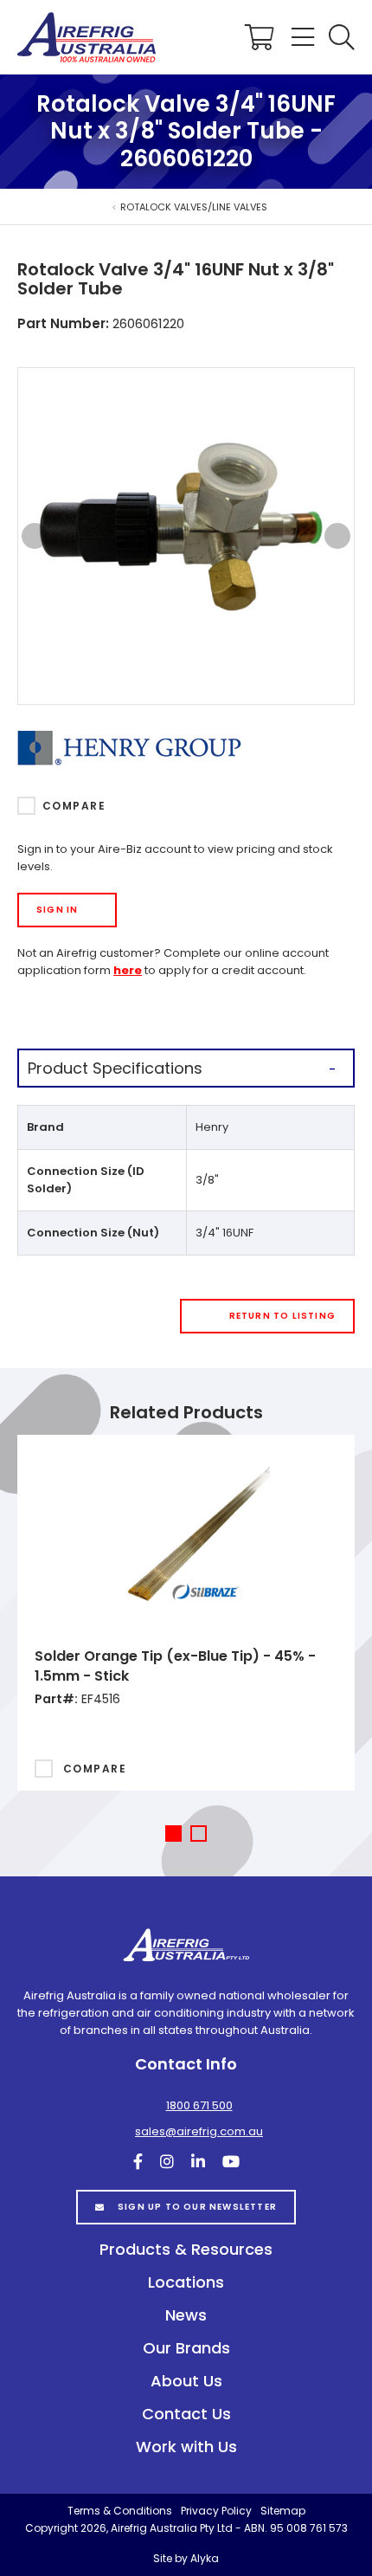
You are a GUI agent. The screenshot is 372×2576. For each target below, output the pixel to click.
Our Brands (186, 2348)
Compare (74, 806)
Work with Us (186, 2447)
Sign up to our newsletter (197, 2207)
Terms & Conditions (120, 2511)
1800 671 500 (199, 2105)
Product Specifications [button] (115, 1068)
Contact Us (186, 2414)
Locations (186, 2282)
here (128, 970)
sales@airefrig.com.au (199, 2131)
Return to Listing (282, 1316)
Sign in (57, 910)
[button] (342, 37)
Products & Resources (186, 2249)
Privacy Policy (216, 2511)
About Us (186, 2381)
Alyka (205, 2558)
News (186, 2315)
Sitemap (283, 2511)
